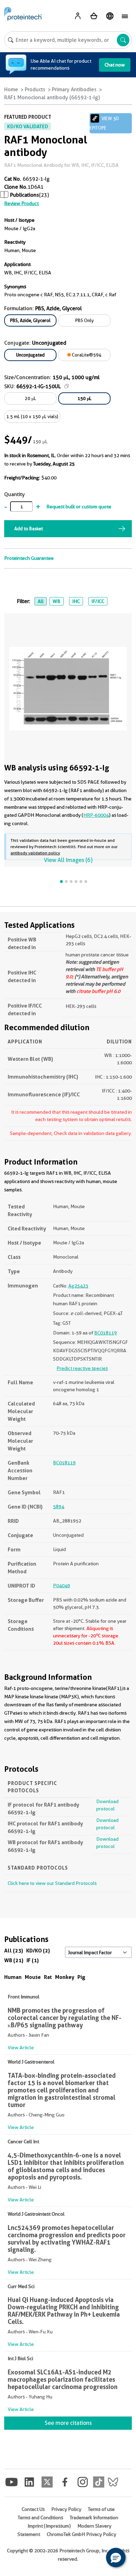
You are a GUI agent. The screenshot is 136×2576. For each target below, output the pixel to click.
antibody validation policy (35, 853)
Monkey (65, 1977)
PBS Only (85, 320)
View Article (21, 2048)
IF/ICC (98, 601)
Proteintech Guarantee (29, 558)
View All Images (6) (68, 860)
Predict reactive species (82, 1368)
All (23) (14, 1951)
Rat (48, 1977)
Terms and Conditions (40, 2518)
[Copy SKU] (67, 386)
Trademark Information (94, 2518)
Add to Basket (29, 528)
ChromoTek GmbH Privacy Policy (81, 2534)
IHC (76, 601)
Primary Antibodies (74, 89)
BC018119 (105, 1333)
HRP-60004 (96, 815)
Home (11, 89)
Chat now (115, 65)
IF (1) (33, 1960)
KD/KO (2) (38, 1951)
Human (13, 1977)
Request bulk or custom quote (79, 507)
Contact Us (33, 2509)
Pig (81, 1977)
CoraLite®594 (86, 355)
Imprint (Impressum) (49, 2526)
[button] (116, 2558)
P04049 (62, 1585)
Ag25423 (78, 1286)
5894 (59, 1506)
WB (56, 601)
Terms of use (101, 2509)
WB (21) (14, 1960)
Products (35, 89)
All (41, 601)
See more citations (68, 2423)
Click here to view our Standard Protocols (52, 1883)
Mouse (33, 1977)
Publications (25, 195)
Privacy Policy (66, 2509)
